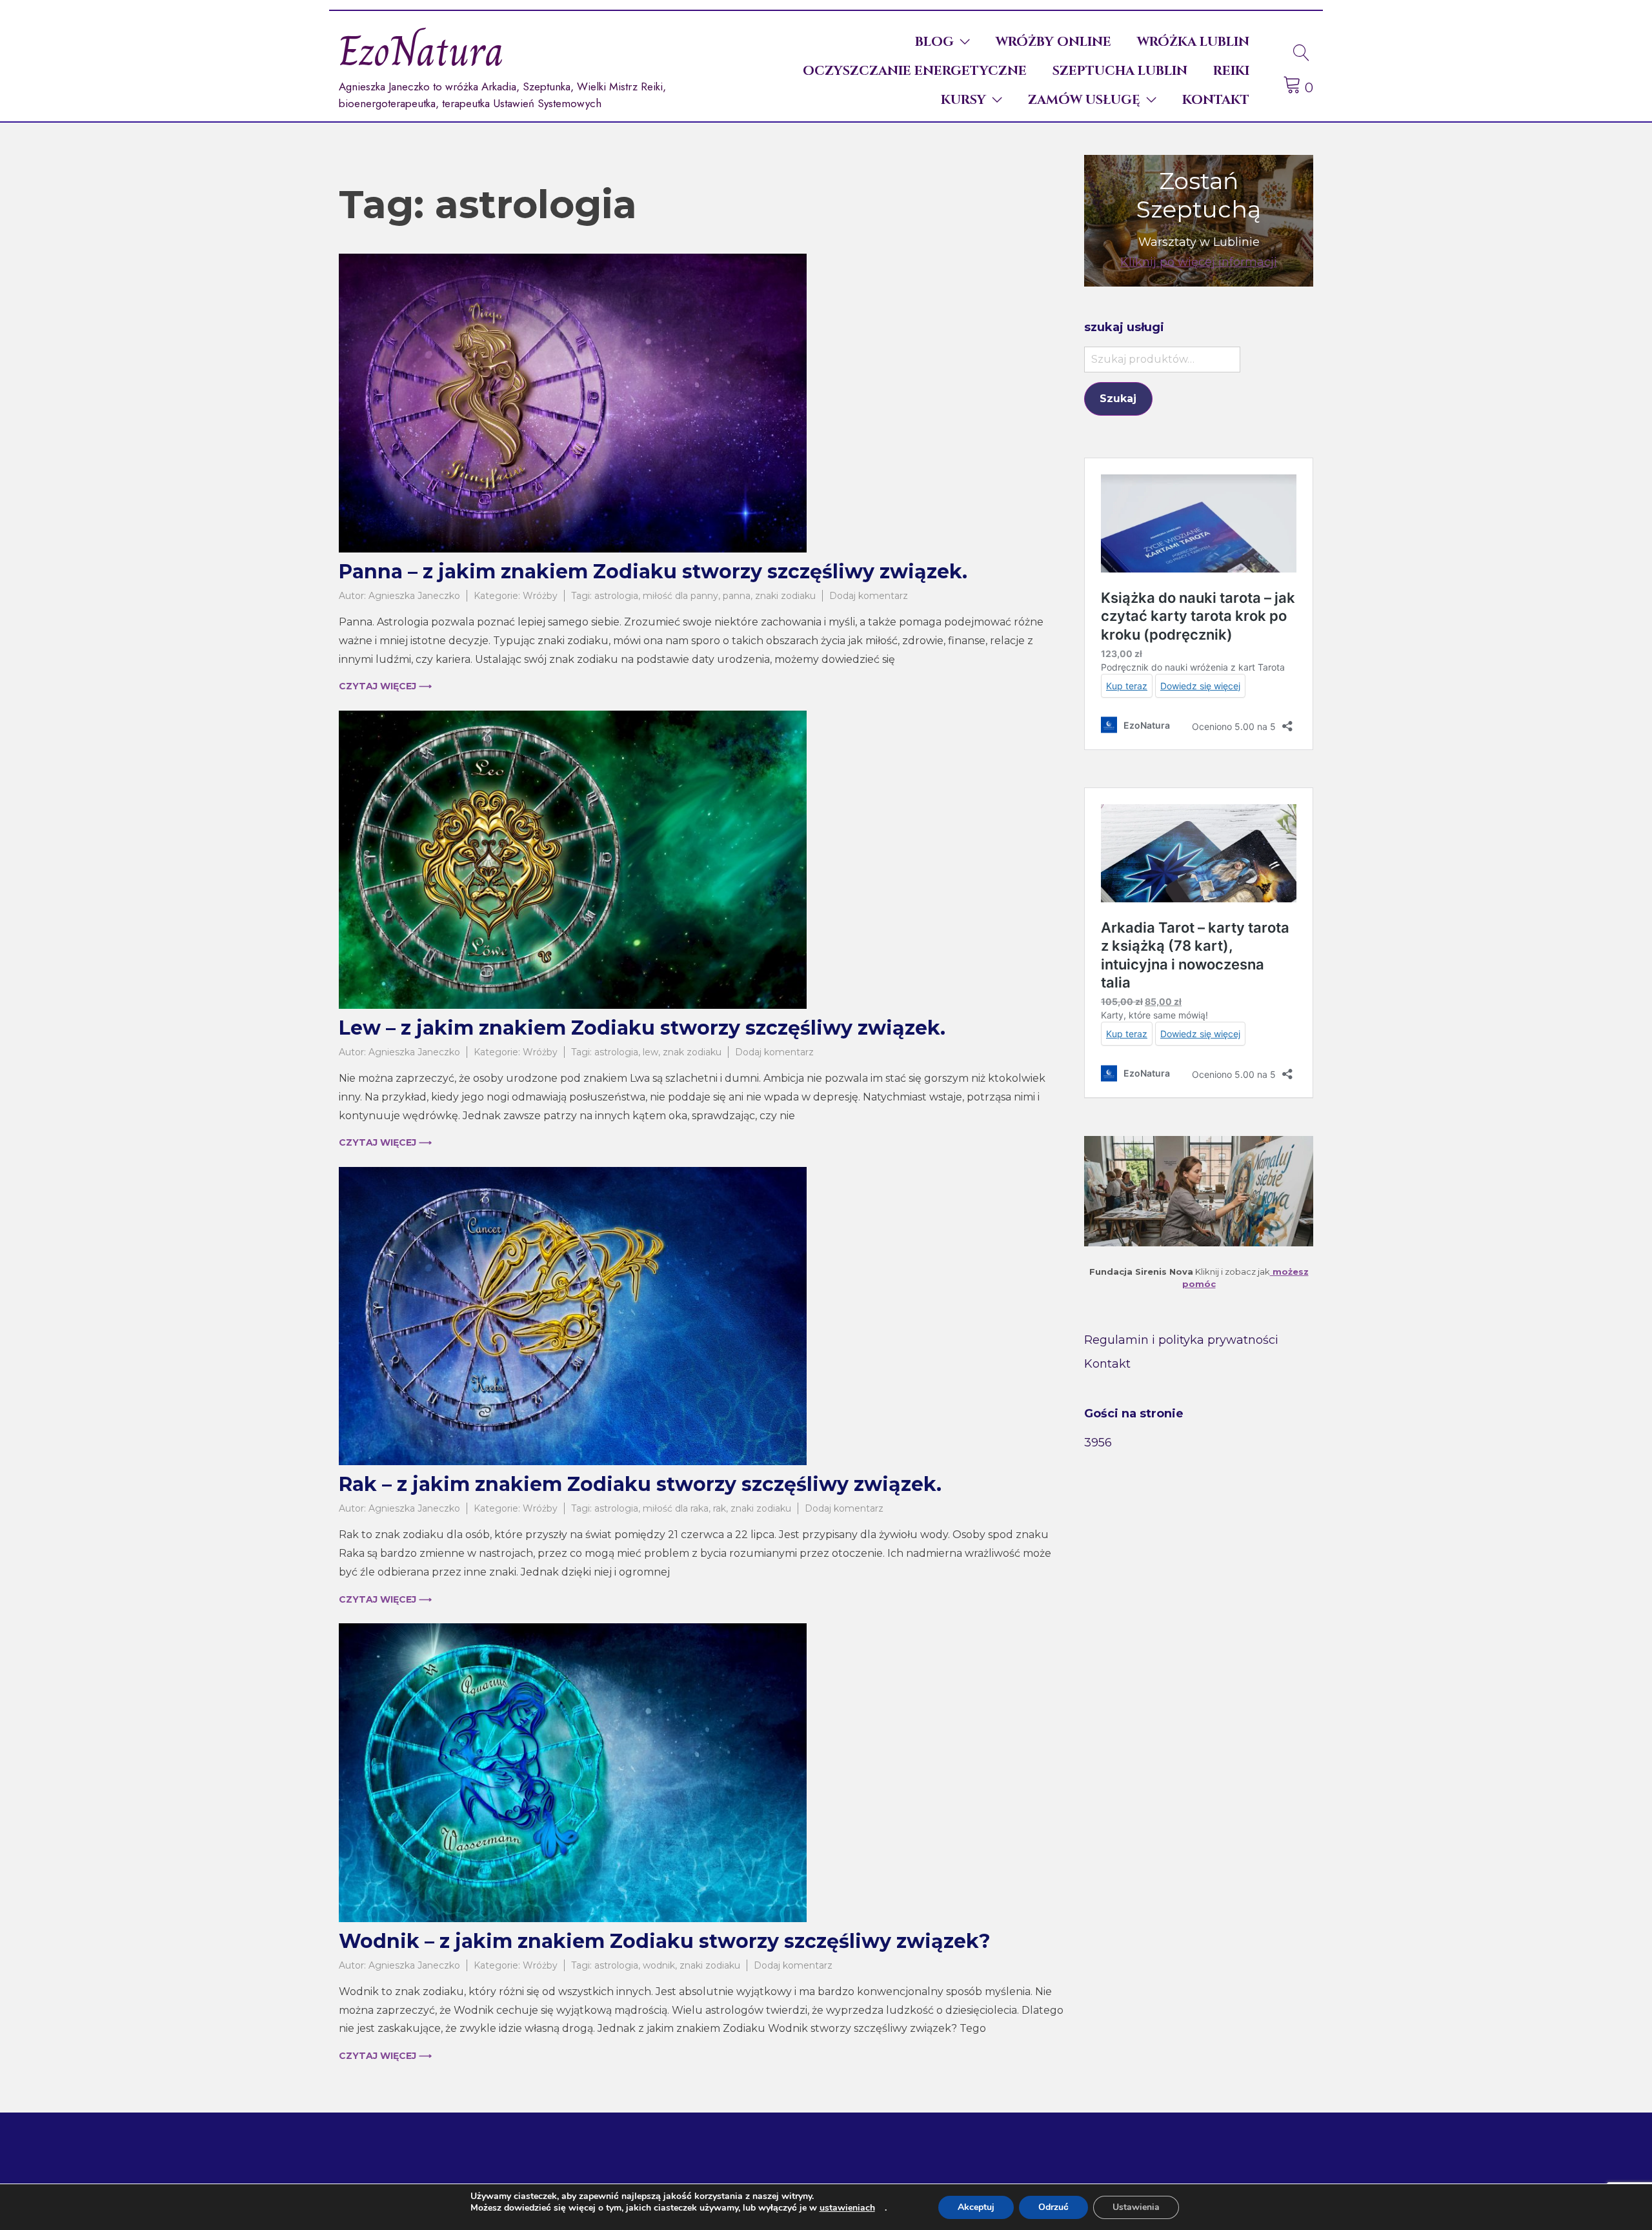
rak (720, 1508)
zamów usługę (1084, 100)
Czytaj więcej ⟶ (385, 686)
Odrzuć (1053, 2207)
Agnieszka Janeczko (414, 596)
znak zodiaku (692, 1052)
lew (650, 1052)
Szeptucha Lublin (1120, 71)
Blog (934, 42)
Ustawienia (1136, 2207)
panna (737, 596)
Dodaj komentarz (869, 596)
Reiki (1231, 71)
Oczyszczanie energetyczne (915, 71)
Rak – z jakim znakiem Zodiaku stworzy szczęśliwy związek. (640, 1484)
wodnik (659, 1965)
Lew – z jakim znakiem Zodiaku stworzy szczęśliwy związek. (642, 1028)
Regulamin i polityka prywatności (1181, 1340)
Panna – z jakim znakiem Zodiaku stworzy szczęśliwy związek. (653, 572)
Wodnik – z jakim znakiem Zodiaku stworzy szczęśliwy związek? (665, 1941)
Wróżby (540, 596)
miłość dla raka (676, 1508)
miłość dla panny (680, 596)
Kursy (963, 100)
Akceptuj (976, 2207)
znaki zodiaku (785, 596)
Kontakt (1216, 100)
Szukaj (1118, 399)
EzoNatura (421, 51)
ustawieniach (847, 2208)
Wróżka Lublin (1193, 42)
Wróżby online (1053, 42)
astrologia (616, 596)
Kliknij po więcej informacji (1199, 262)
